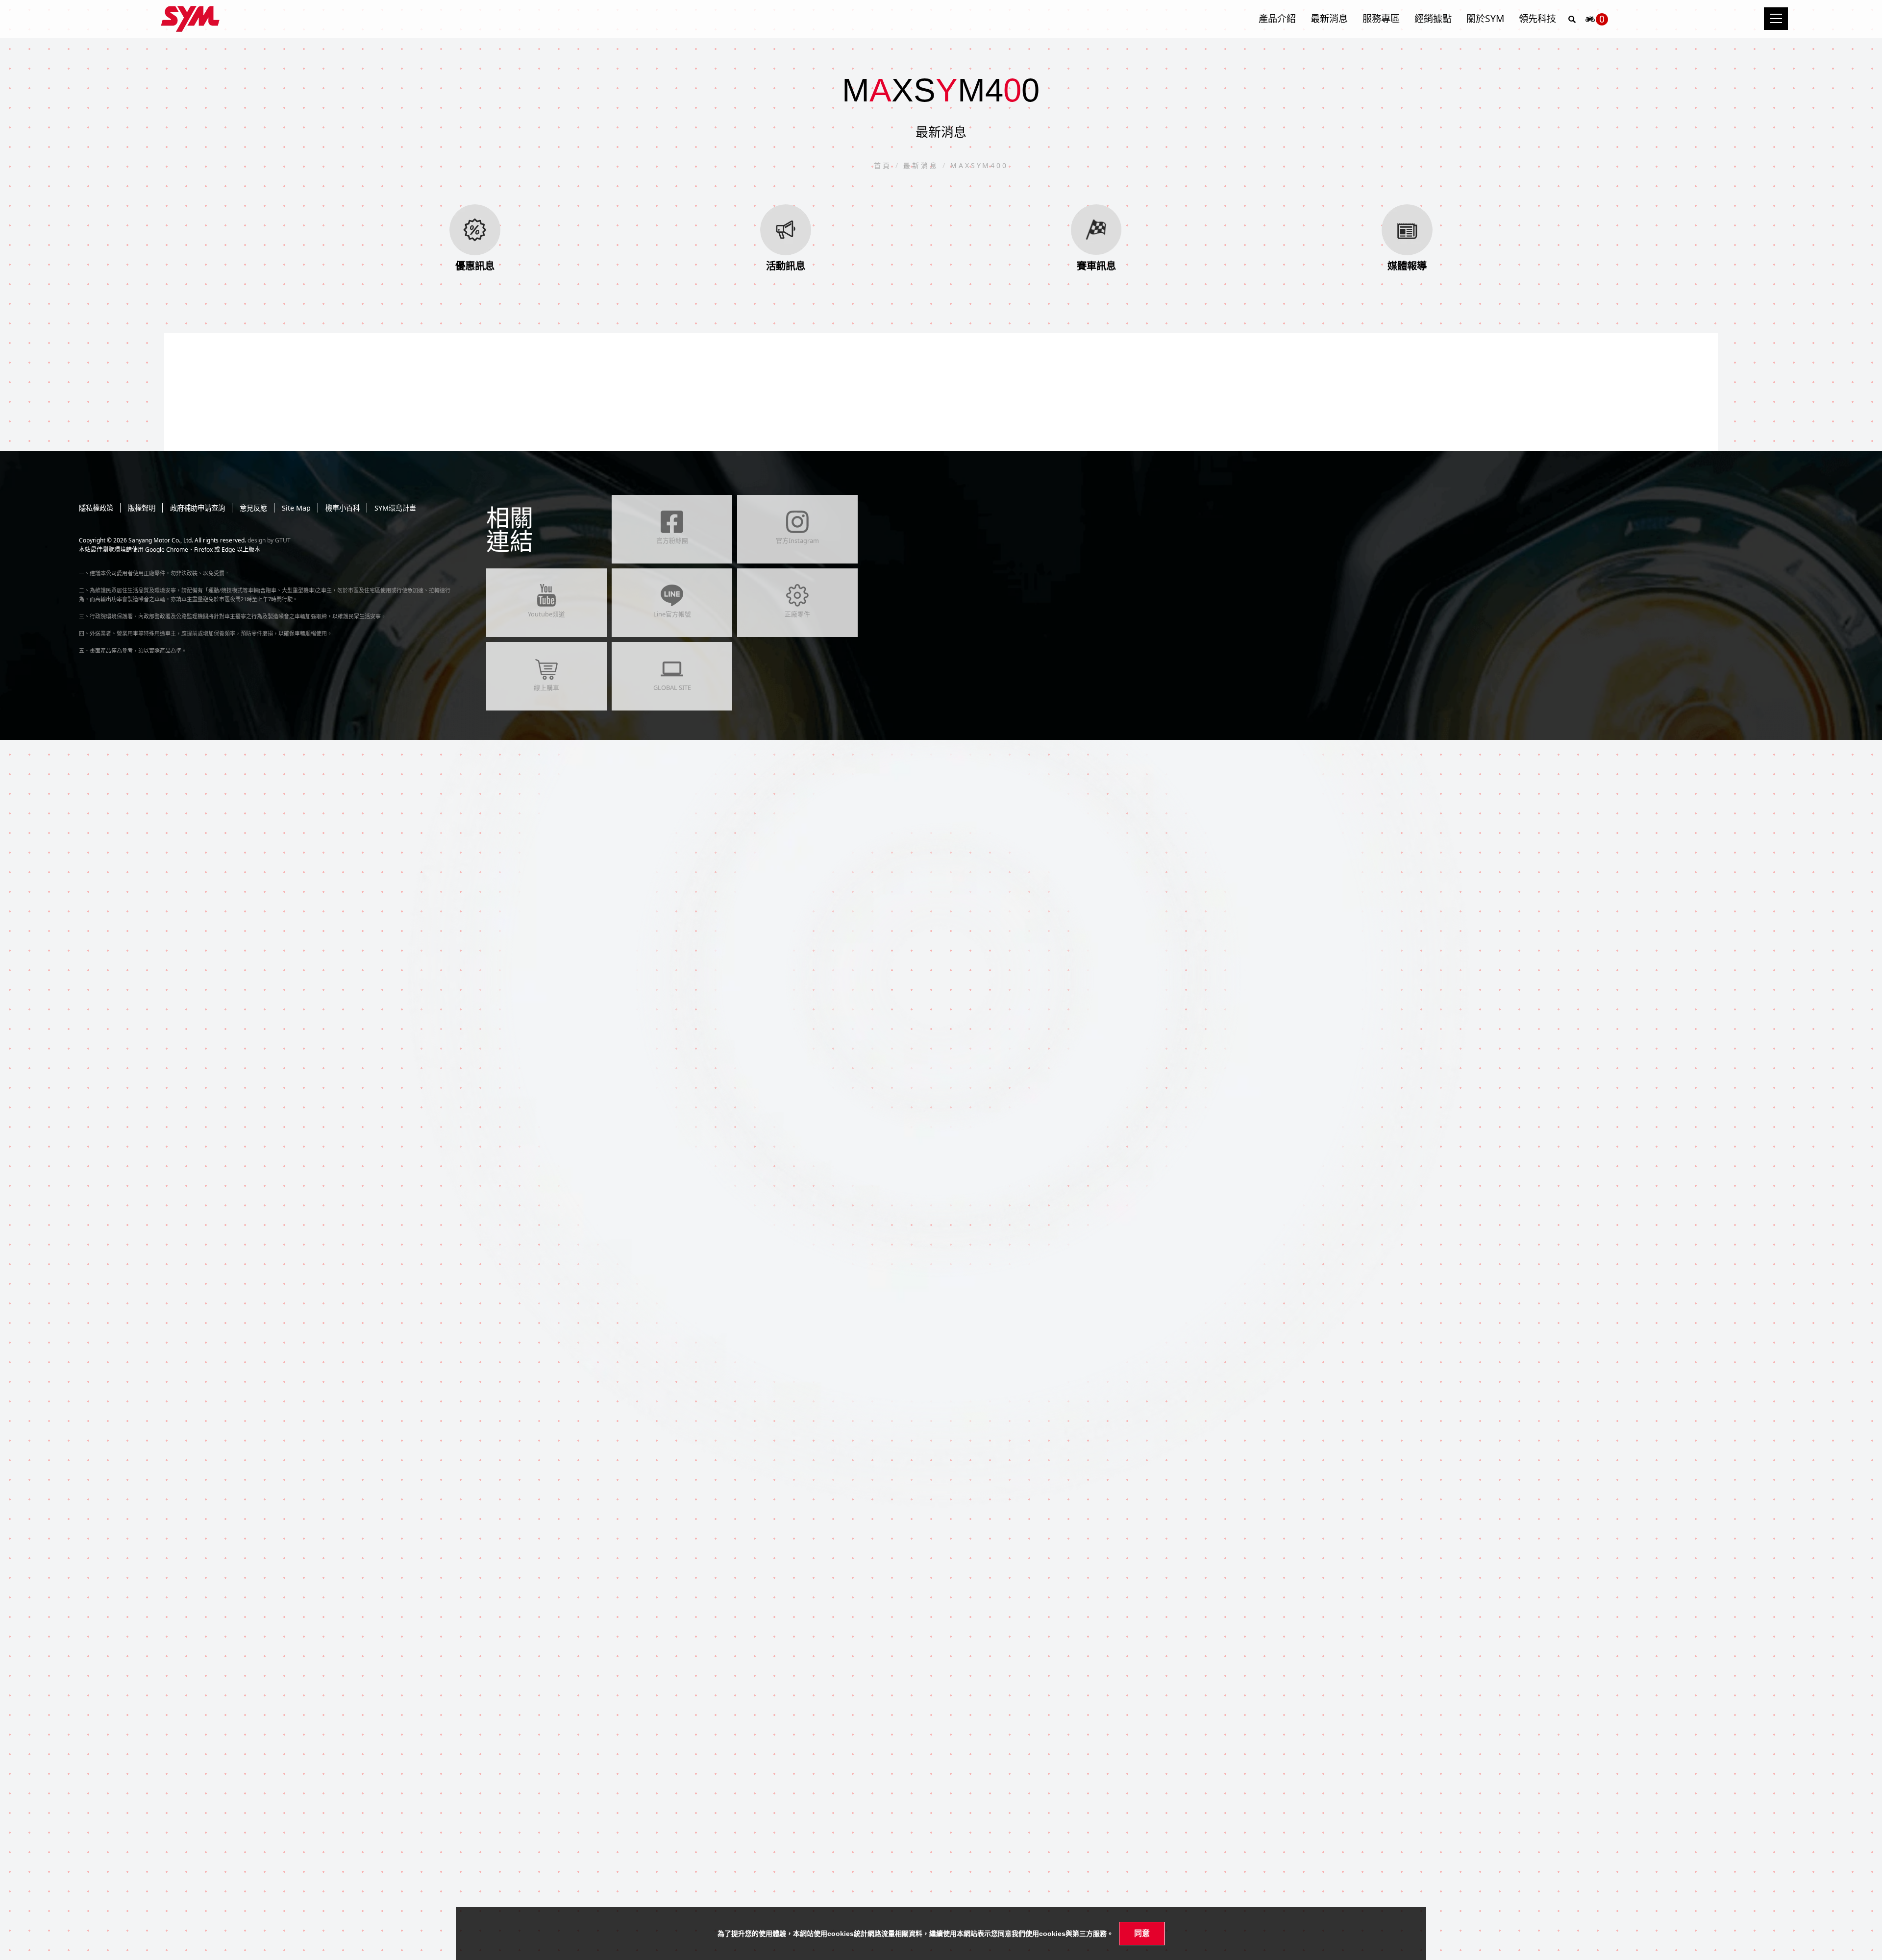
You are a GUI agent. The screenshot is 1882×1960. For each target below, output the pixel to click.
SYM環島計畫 (395, 508)
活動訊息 (786, 266)
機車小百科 (343, 508)
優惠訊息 (475, 266)
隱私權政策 (96, 508)
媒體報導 (1407, 266)
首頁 (885, 165)
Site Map (296, 508)
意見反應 (253, 508)
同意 (1142, 1933)
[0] (1590, 22)
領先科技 (1537, 18)
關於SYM (1485, 18)
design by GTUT (269, 540)
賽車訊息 (1096, 266)
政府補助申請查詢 (198, 508)
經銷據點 (1433, 18)
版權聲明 (142, 508)
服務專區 (1381, 18)
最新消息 (1329, 18)
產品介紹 (1277, 18)
